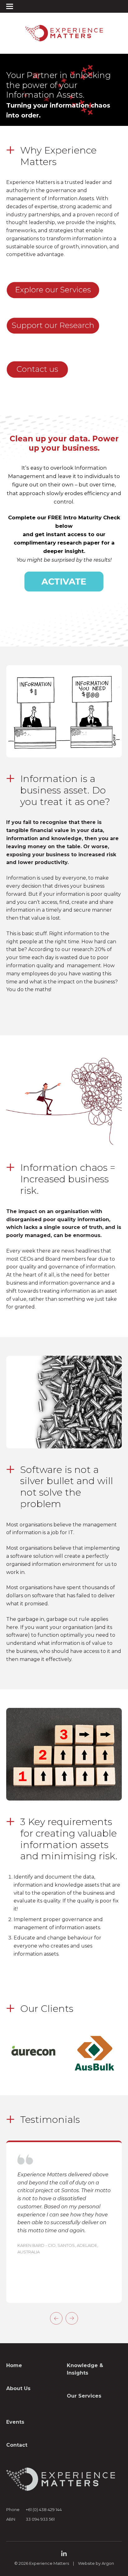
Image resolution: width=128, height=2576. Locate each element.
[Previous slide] (56, 2318)
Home (14, 2365)
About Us (18, 2388)
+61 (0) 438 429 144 (44, 2509)
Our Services (84, 2396)
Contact (17, 2445)
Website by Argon (96, 2563)
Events (15, 2422)
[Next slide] (72, 2318)
